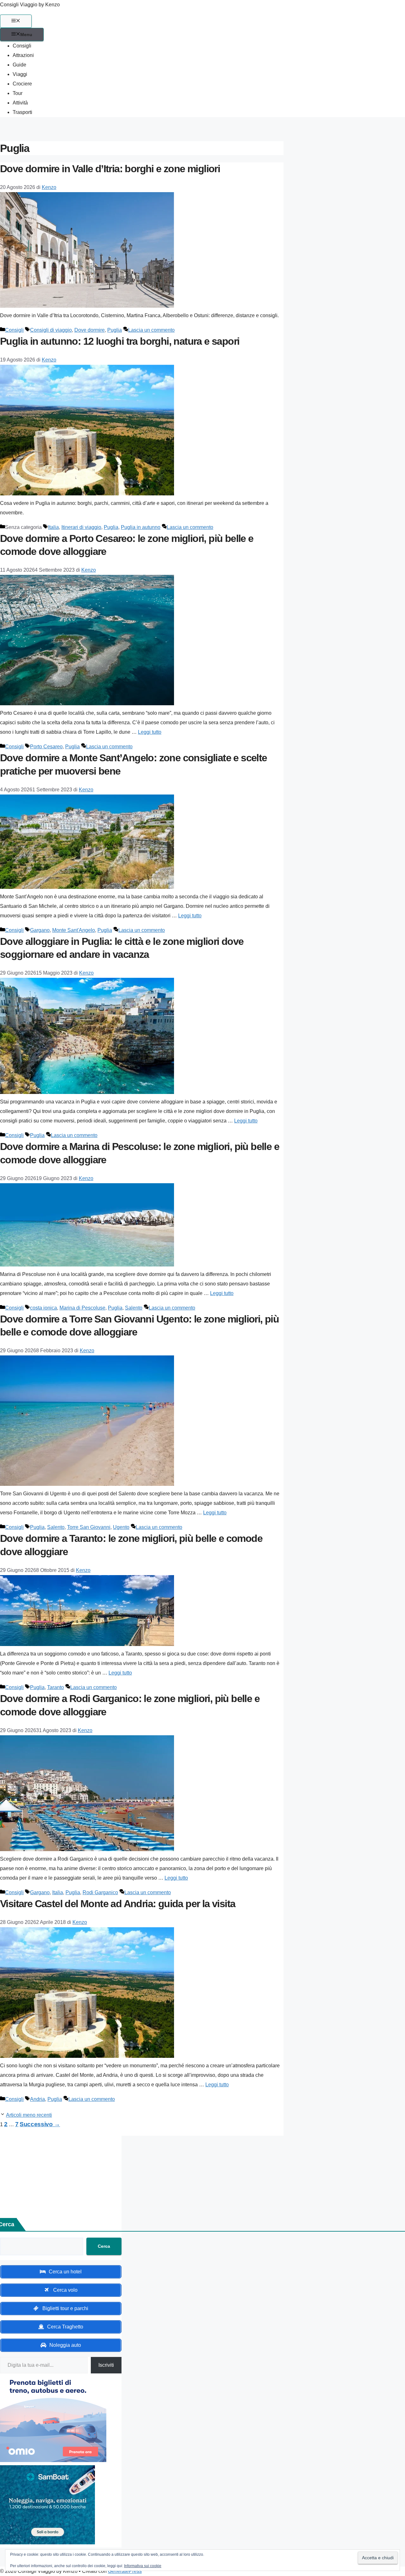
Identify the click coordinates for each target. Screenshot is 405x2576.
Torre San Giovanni (89, 1527)
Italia (53, 527)
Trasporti (22, 112)
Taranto (56, 1687)
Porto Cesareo (46, 747)
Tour (18, 93)
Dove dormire (90, 330)
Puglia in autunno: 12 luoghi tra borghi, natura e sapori (120, 341)
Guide (19, 65)
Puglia (115, 330)
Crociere (22, 84)
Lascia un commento (151, 330)
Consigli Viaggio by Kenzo (30, 5)
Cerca (104, 2246)
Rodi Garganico (100, 1892)
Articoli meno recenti (29, 2115)
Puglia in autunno (141, 527)
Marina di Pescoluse (82, 1308)
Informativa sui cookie (143, 2566)
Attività (20, 103)
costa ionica (44, 1308)
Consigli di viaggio (51, 330)
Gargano (40, 930)
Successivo (40, 2124)
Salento (134, 1308)
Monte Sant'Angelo (74, 930)
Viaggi (20, 74)
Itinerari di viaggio (81, 527)
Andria (37, 2099)
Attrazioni (23, 55)
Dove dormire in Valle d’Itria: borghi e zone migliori (110, 169)
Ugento (121, 1527)
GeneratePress (125, 2571)
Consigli (22, 46)
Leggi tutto (150, 732)
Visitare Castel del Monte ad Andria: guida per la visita (118, 1904)
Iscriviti (106, 2365)
